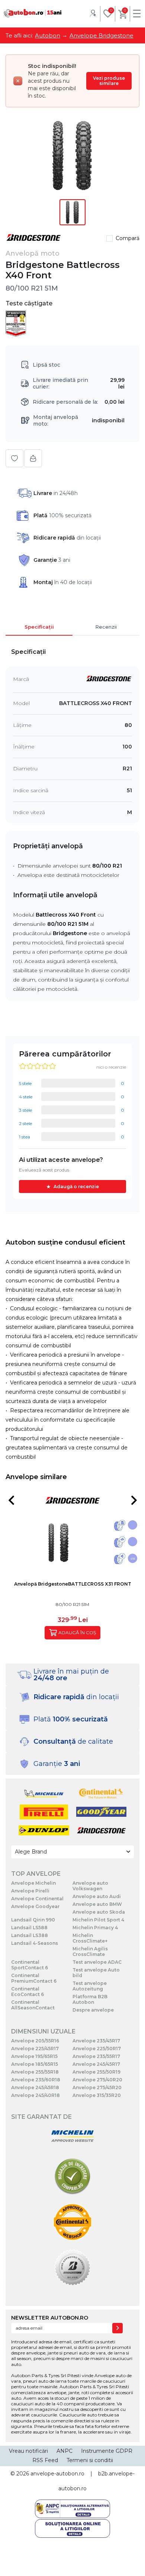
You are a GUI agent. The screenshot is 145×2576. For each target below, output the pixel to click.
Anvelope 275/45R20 (97, 2087)
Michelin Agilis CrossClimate (90, 1951)
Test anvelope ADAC (97, 1962)
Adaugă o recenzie (76, 1187)
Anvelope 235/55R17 (96, 2056)
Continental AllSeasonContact (33, 2005)
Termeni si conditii (90, 2460)
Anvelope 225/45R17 (35, 2049)
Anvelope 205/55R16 (35, 2041)
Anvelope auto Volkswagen (90, 1886)
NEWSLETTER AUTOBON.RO (50, 2318)
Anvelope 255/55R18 (35, 2072)
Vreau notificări (28, 2451)
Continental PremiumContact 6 (34, 1978)
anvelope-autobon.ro (57, 2474)
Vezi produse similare (109, 81)
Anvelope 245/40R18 (36, 2095)
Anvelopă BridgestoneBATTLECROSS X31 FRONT (73, 1584)
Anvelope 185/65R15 (35, 2064)
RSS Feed (45, 2460)
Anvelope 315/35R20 (97, 2095)
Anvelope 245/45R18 (35, 2087)
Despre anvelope (93, 2010)
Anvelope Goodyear (35, 1906)
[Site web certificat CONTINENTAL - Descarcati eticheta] (72, 2223)
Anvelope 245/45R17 (96, 2064)
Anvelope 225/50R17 (97, 2049)
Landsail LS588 (29, 1928)
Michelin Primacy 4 (95, 1928)
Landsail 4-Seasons (35, 1943)
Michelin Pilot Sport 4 (98, 1920)
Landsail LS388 (30, 1935)
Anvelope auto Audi (97, 1896)
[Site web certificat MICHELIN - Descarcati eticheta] (72, 2137)
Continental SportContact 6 (30, 1965)
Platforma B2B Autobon (90, 1999)
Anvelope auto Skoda (99, 1912)
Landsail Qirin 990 (33, 1920)
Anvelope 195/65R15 (34, 2056)
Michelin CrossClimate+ (90, 1938)
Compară (128, 238)
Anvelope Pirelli (30, 1891)
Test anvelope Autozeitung (90, 1986)
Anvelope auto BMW (97, 1904)
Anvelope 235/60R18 (36, 2080)
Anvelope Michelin (33, 1883)
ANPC (65, 2451)
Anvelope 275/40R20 (97, 2080)
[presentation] (11, 1500)
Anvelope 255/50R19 (96, 2072)
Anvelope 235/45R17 (96, 2041)
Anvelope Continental (37, 1899)
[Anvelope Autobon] (33, 13)
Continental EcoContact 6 (28, 1992)
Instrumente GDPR (107, 2451)
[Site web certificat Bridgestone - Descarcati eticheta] (72, 2268)
